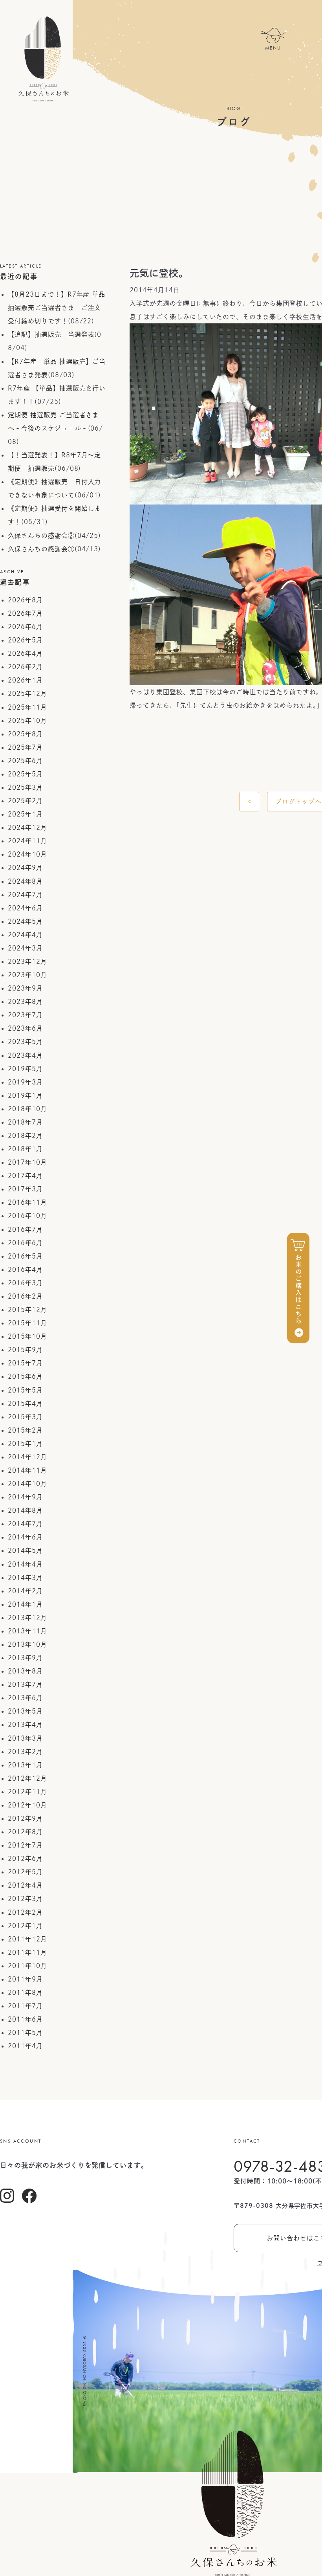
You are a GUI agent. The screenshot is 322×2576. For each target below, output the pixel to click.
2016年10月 (27, 1216)
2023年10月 (27, 975)
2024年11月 (27, 841)
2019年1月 (25, 1095)
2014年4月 (25, 1564)
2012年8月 (25, 1832)
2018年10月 (27, 1109)
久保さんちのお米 (43, 59)
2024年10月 (27, 854)
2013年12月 (27, 1618)
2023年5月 (25, 1042)
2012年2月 (25, 1912)
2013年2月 (25, 1752)
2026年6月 (25, 627)
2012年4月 (25, 1885)
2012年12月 (27, 1778)
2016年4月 (25, 1270)
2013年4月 (25, 1725)
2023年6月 (25, 1028)
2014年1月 (25, 1604)
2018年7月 (25, 1122)
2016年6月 (25, 1243)
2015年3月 (25, 1417)
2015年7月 (25, 1363)
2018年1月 (25, 1149)
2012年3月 (25, 1899)
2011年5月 (25, 2033)
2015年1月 (25, 1444)
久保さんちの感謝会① (41, 549)
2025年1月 (25, 814)
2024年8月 (25, 881)
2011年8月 (25, 1993)
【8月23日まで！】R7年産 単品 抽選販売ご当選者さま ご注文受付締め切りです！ (57, 308)
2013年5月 (25, 1711)
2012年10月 (27, 1805)
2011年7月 (25, 2006)
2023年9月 (25, 988)
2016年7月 (25, 1229)
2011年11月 (27, 1952)
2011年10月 (27, 1966)
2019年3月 (25, 1082)
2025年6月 (25, 761)
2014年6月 (25, 1537)
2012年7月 (25, 1845)
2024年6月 (25, 908)
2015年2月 (25, 1430)
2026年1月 (25, 680)
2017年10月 (27, 1162)
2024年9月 (25, 868)
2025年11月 (27, 707)
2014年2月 (25, 1591)
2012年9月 (25, 1818)
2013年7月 (25, 1684)
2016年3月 (25, 1283)
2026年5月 (25, 640)
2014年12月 (27, 1457)
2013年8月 (25, 1671)
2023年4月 (25, 1055)
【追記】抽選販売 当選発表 (51, 334)
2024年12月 (27, 827)
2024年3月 (25, 948)
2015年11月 (27, 1323)
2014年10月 (27, 1484)
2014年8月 (25, 1510)
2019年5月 (25, 1069)
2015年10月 (27, 1336)
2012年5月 (25, 1872)
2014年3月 (25, 1578)
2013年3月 (25, 1738)
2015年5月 (25, 1390)
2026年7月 (25, 613)
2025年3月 (25, 787)
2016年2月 (25, 1296)
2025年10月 (27, 721)
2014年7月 (25, 1524)
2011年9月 (25, 1979)
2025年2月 (25, 801)
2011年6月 (25, 2019)
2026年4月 (25, 653)
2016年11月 (27, 1202)
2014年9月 (25, 1497)
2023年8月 (25, 1002)
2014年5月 (25, 1550)
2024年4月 (25, 935)
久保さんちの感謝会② (41, 536)
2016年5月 (25, 1256)
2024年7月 (25, 895)
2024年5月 (25, 921)
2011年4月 (25, 2046)
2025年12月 (27, 694)
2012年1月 (25, 1926)
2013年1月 (25, 1765)
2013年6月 (25, 1698)
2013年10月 (27, 1644)
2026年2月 (25, 667)
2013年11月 (27, 1631)
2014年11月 (27, 1470)
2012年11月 (27, 1792)
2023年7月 (25, 1015)
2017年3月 (25, 1189)
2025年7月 (25, 747)
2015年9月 (25, 1350)
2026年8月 (25, 600)
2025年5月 (25, 774)
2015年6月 (25, 1376)
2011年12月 (27, 1939)
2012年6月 (25, 1859)
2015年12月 (27, 1310)
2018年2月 (25, 1136)
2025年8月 (25, 734)
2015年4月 (25, 1404)
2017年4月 (25, 1176)
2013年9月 (25, 1658)
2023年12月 (27, 961)
